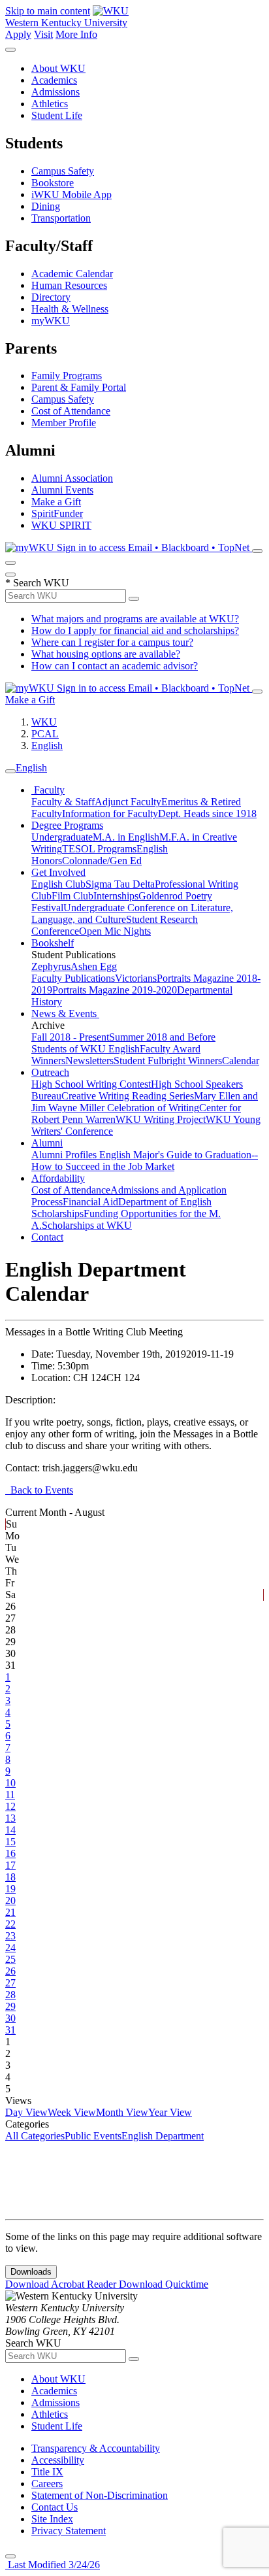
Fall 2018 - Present (70, 1037)
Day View (26, 2112)
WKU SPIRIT (61, 525)
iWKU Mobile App (71, 194)
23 (10, 1936)
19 (10, 1889)
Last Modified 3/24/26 (53, 2565)
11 (10, 1795)
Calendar (241, 1061)
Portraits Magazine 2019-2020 (115, 990)
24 (10, 1948)
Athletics (50, 104)
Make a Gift (56, 502)
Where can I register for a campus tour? (112, 642)
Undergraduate (62, 837)
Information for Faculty (110, 813)
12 (10, 1806)
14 (10, 1830)
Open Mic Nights (115, 931)
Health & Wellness (70, 309)
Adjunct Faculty (128, 802)
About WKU (58, 68)
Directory (51, 297)
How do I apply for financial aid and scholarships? (135, 630)
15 (10, 1842)
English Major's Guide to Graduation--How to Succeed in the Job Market (145, 1161)
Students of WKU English (86, 1049)
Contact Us (55, 2507)
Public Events (93, 2136)
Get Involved (58, 872)
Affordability (58, 1178)
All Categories (35, 2136)
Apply (18, 34)
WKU (44, 722)
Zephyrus (51, 966)
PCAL (45, 734)
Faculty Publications (73, 978)
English (47, 745)
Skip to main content (48, 11)
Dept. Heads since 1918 (207, 813)
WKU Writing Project (161, 1119)
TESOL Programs (99, 849)
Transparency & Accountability (96, 2448)
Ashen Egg (94, 966)
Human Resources (69, 285)
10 (10, 1783)
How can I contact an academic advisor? (115, 666)
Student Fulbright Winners (168, 1061)
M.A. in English (126, 837)
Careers (47, 2484)
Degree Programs (67, 825)
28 (10, 1995)
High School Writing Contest (91, 1084)
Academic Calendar (72, 274)
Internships (116, 896)
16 (10, 1853)
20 (10, 1900)
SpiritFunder (57, 513)
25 (10, 1959)
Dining (46, 206)
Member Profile (64, 423)
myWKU (51, 321)
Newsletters (89, 1061)
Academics (54, 80)
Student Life (57, 115)
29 (10, 2006)
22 (10, 1924)
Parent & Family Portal (79, 387)
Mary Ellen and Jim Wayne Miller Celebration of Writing (145, 1102)
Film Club (72, 896)
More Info (76, 34)
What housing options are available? (106, 654)
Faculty (48, 790)
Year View (170, 2112)
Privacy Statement (69, 2531)
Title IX (47, 2472)
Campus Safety (63, 171)
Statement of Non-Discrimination (100, 2495)
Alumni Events (62, 490)
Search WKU (37, 583)
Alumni (47, 1143)
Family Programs (67, 376)
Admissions (55, 92)
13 (10, 1818)
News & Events (65, 1013)
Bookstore (53, 183)
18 (10, 1877)
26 (10, 1971)
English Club (58, 884)
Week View (72, 2112)
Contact (47, 1237)
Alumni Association (72, 478)
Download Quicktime (164, 2284)
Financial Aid (90, 1202)
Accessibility (58, 2460)
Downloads (31, 2272)
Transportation (61, 218)
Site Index (52, 2519)
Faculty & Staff (63, 802)
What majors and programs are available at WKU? (135, 619)
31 (10, 2030)
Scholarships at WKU (87, 1225)
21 (10, 1912)
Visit (43, 34)
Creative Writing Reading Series (128, 1096)
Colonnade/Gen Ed (102, 861)
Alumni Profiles (65, 1155)
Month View (122, 2112)
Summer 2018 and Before (162, 1037)
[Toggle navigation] (10, 771)
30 (10, 2018)
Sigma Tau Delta (120, 884)
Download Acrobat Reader (62, 2284)
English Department (163, 2136)
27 (10, 1983)
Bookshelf (53, 943)
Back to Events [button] (39, 1490)
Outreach (50, 1072)
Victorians (136, 978)
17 (10, 1865)
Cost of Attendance (71, 411)
